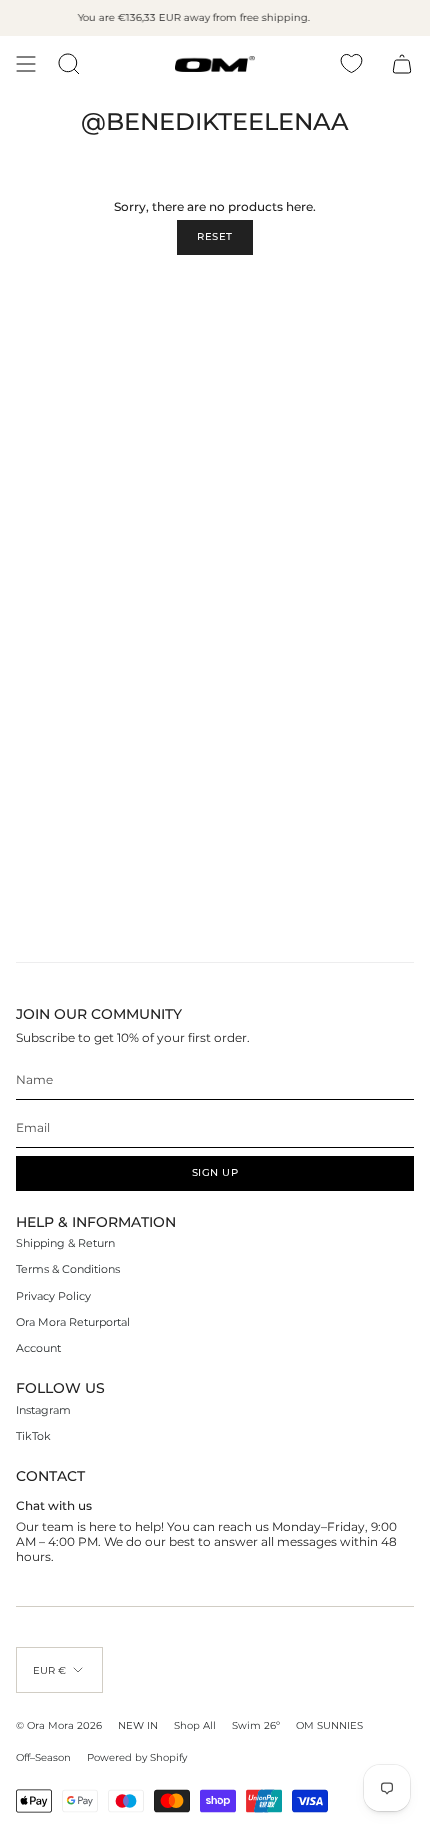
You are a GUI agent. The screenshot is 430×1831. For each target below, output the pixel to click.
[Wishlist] (351, 63)
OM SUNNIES (329, 1725)
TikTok (33, 1436)
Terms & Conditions (68, 1269)
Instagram (43, 1410)
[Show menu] (26, 64)
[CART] (402, 64)
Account (38, 1348)
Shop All (195, 1725)
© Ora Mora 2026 (59, 1725)
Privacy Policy (53, 1296)
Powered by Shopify (137, 1757)
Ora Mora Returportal (73, 1322)
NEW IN (138, 1725)
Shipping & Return (65, 1243)
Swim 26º (256, 1725)
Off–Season (43, 1757)
